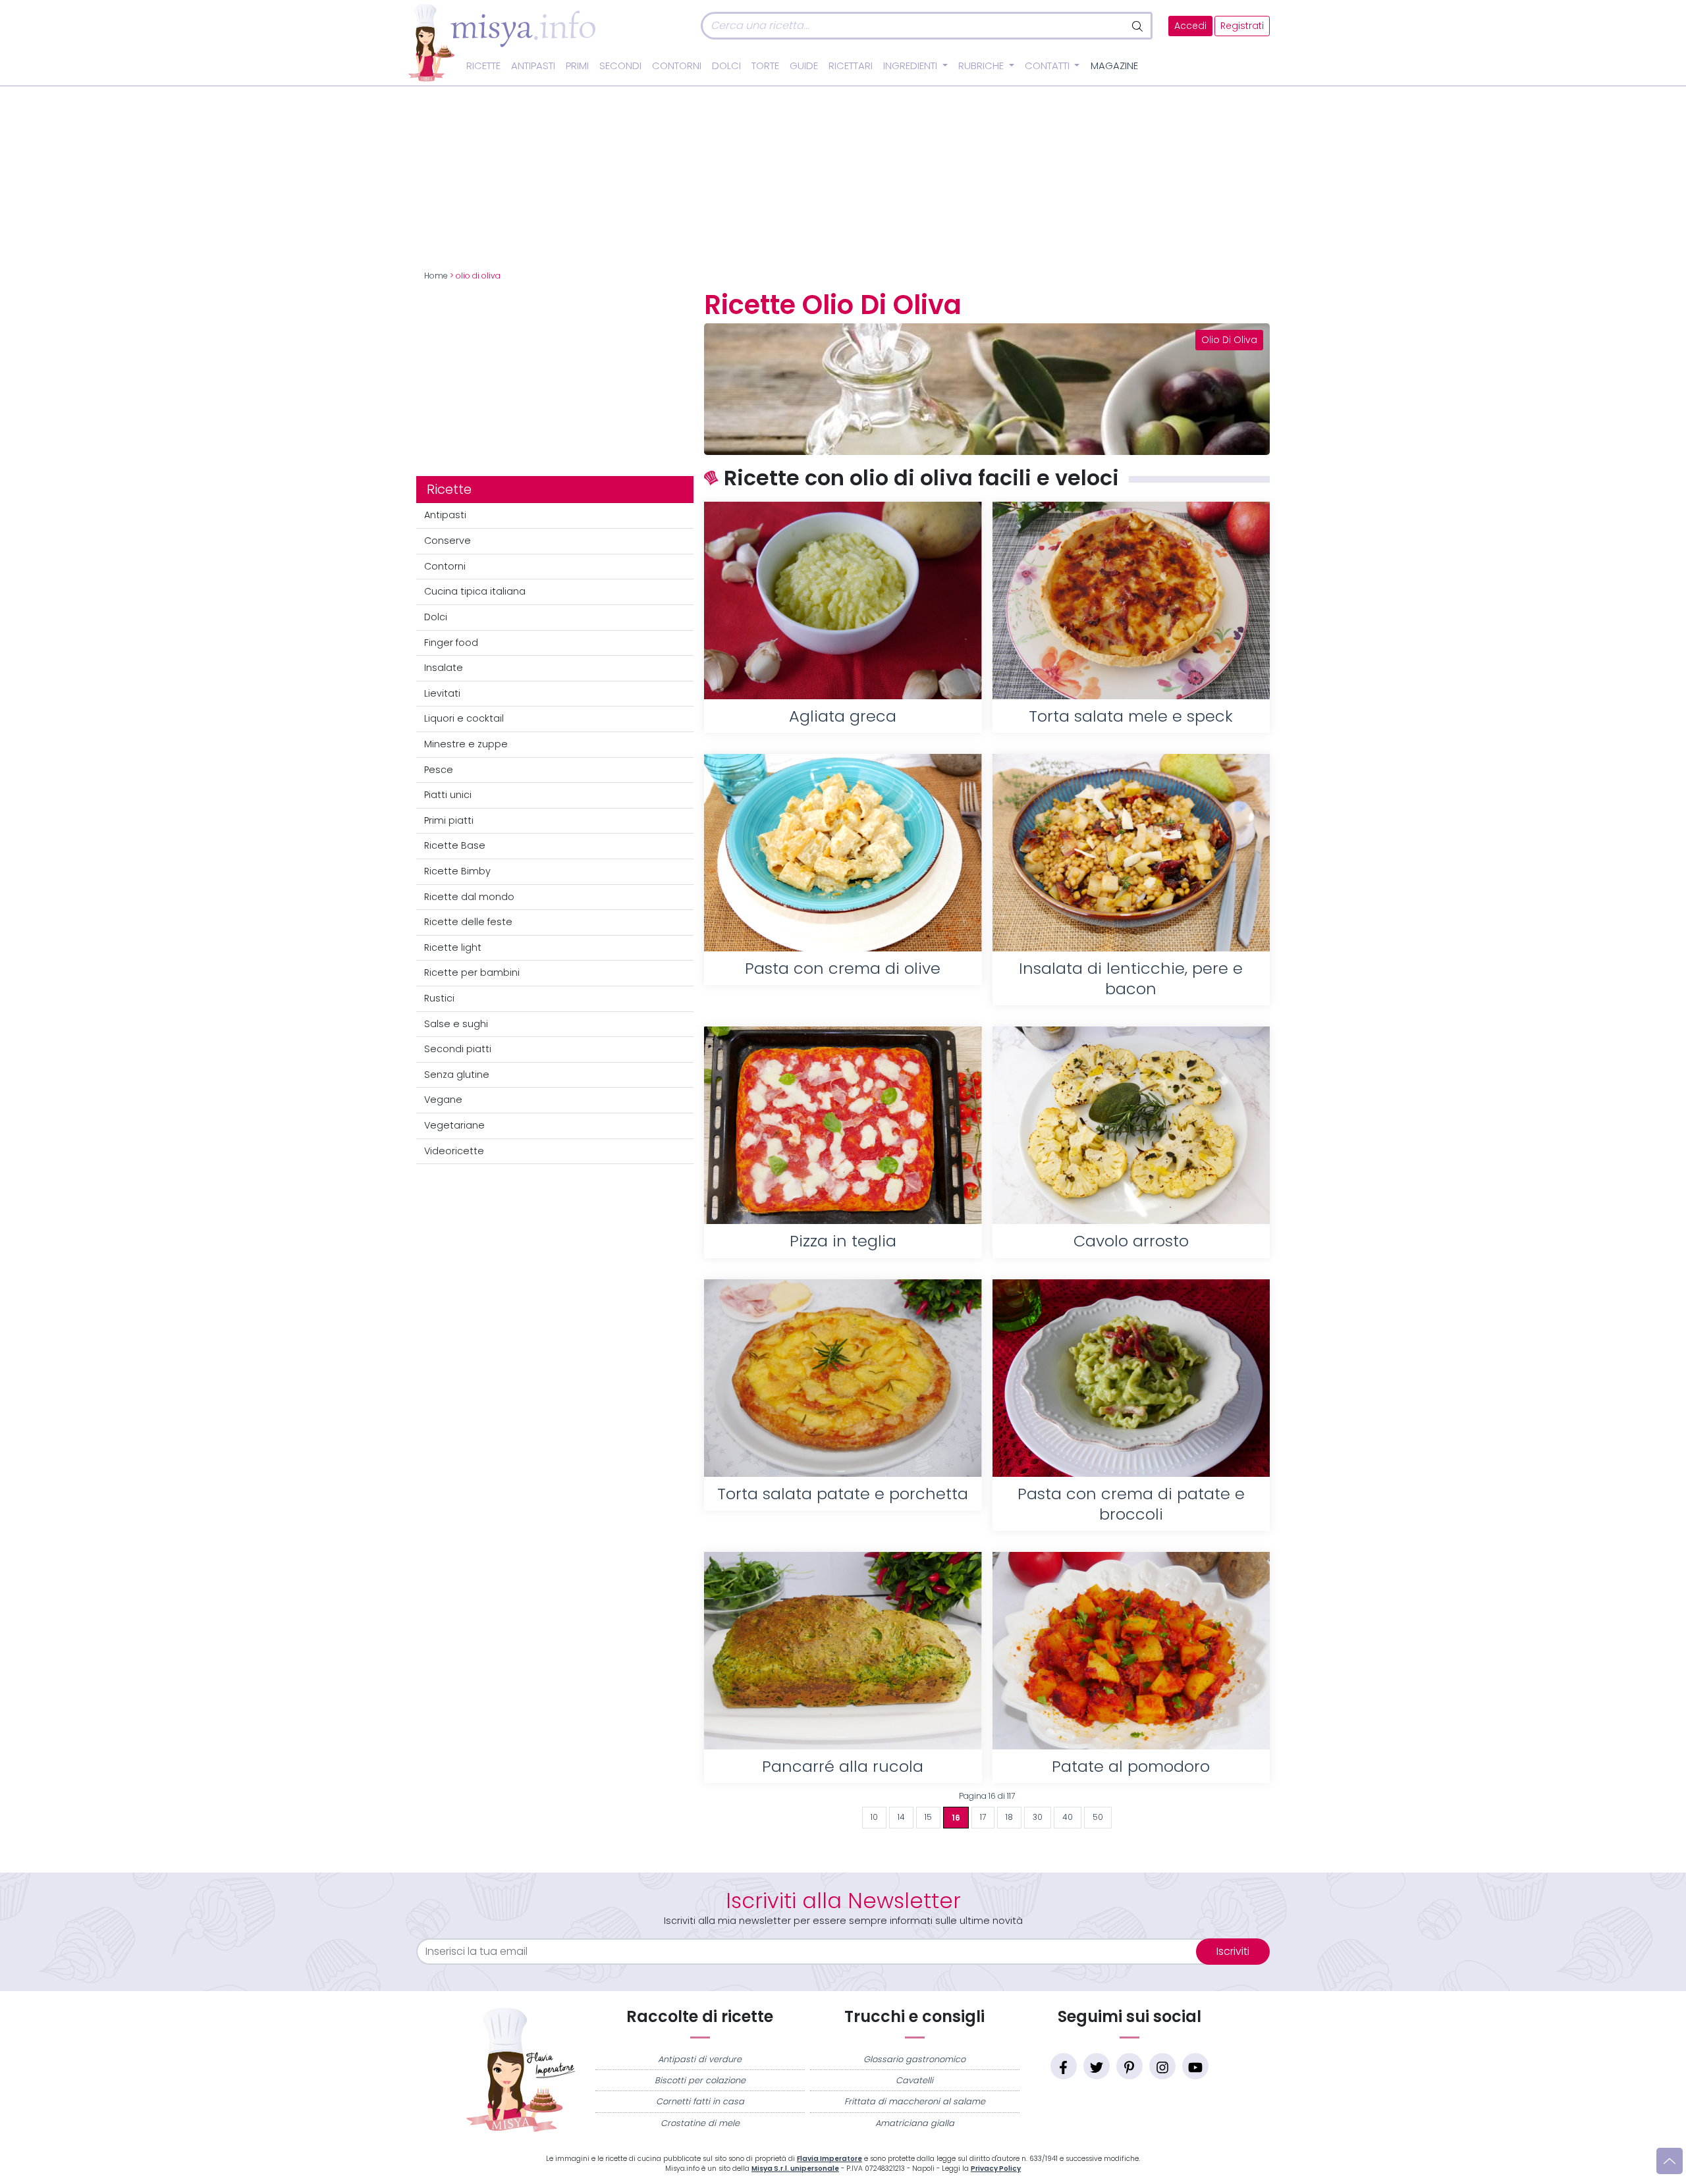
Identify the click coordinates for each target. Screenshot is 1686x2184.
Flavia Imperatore (829, 2159)
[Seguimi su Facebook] (1064, 2066)
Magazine (1114, 66)
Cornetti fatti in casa (700, 2101)
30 (1038, 1817)
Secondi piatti (458, 1049)
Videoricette (454, 1151)
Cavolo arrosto (1131, 1241)
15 (928, 1817)
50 (1098, 1817)
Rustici (439, 998)
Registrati (1242, 26)
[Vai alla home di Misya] (502, 42)
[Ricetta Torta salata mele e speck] (1131, 600)
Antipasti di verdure (700, 2059)
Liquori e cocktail (464, 718)
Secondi (620, 66)
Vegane (443, 1100)
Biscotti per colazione (700, 2080)
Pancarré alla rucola (843, 1766)
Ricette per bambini (472, 972)
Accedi (1190, 26)
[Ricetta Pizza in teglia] (843, 1125)
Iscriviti (1233, 1951)
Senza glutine (457, 1075)
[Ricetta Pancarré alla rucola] (843, 1651)
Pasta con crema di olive (843, 968)
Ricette (483, 66)
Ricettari (851, 66)
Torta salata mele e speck (1131, 716)
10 (874, 1817)
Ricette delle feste (468, 922)
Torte (765, 66)
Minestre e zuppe (466, 744)
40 (1068, 1817)
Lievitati (442, 693)
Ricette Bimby (457, 871)
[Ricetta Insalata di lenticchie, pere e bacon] (1131, 853)
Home (436, 276)
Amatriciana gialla (915, 2123)
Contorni (677, 66)
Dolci (726, 66)
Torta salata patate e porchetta (843, 1494)
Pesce (439, 770)
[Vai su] (1670, 2161)
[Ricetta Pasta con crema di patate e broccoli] (1131, 1378)
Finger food (451, 643)
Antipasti (533, 66)
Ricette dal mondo (469, 897)
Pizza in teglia (843, 1241)
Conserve (448, 541)
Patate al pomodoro (1131, 1766)
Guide (804, 66)
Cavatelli (914, 2080)
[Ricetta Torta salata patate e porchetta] (843, 1378)
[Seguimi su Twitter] (1097, 2066)
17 (983, 1817)
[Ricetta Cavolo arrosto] (1131, 1125)
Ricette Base (455, 845)
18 (1009, 1817)
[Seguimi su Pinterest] (1129, 2066)
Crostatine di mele (700, 2123)
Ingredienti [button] (911, 66)
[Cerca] (1138, 26)
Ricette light (453, 947)
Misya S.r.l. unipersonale (795, 2169)
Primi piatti (449, 820)
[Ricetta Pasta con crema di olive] (843, 853)
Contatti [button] (1048, 66)
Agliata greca (843, 716)
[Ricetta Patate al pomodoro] (1131, 1651)
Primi (577, 66)
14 (901, 1817)
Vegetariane (454, 1125)
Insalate (444, 668)
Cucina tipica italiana (475, 591)
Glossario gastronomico (914, 2059)
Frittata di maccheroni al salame (915, 2101)
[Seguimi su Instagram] (1162, 2066)
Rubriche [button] (982, 66)
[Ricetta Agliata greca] (843, 600)
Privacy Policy (996, 2169)
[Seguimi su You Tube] (1195, 2066)
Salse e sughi (456, 1024)
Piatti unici (448, 795)
